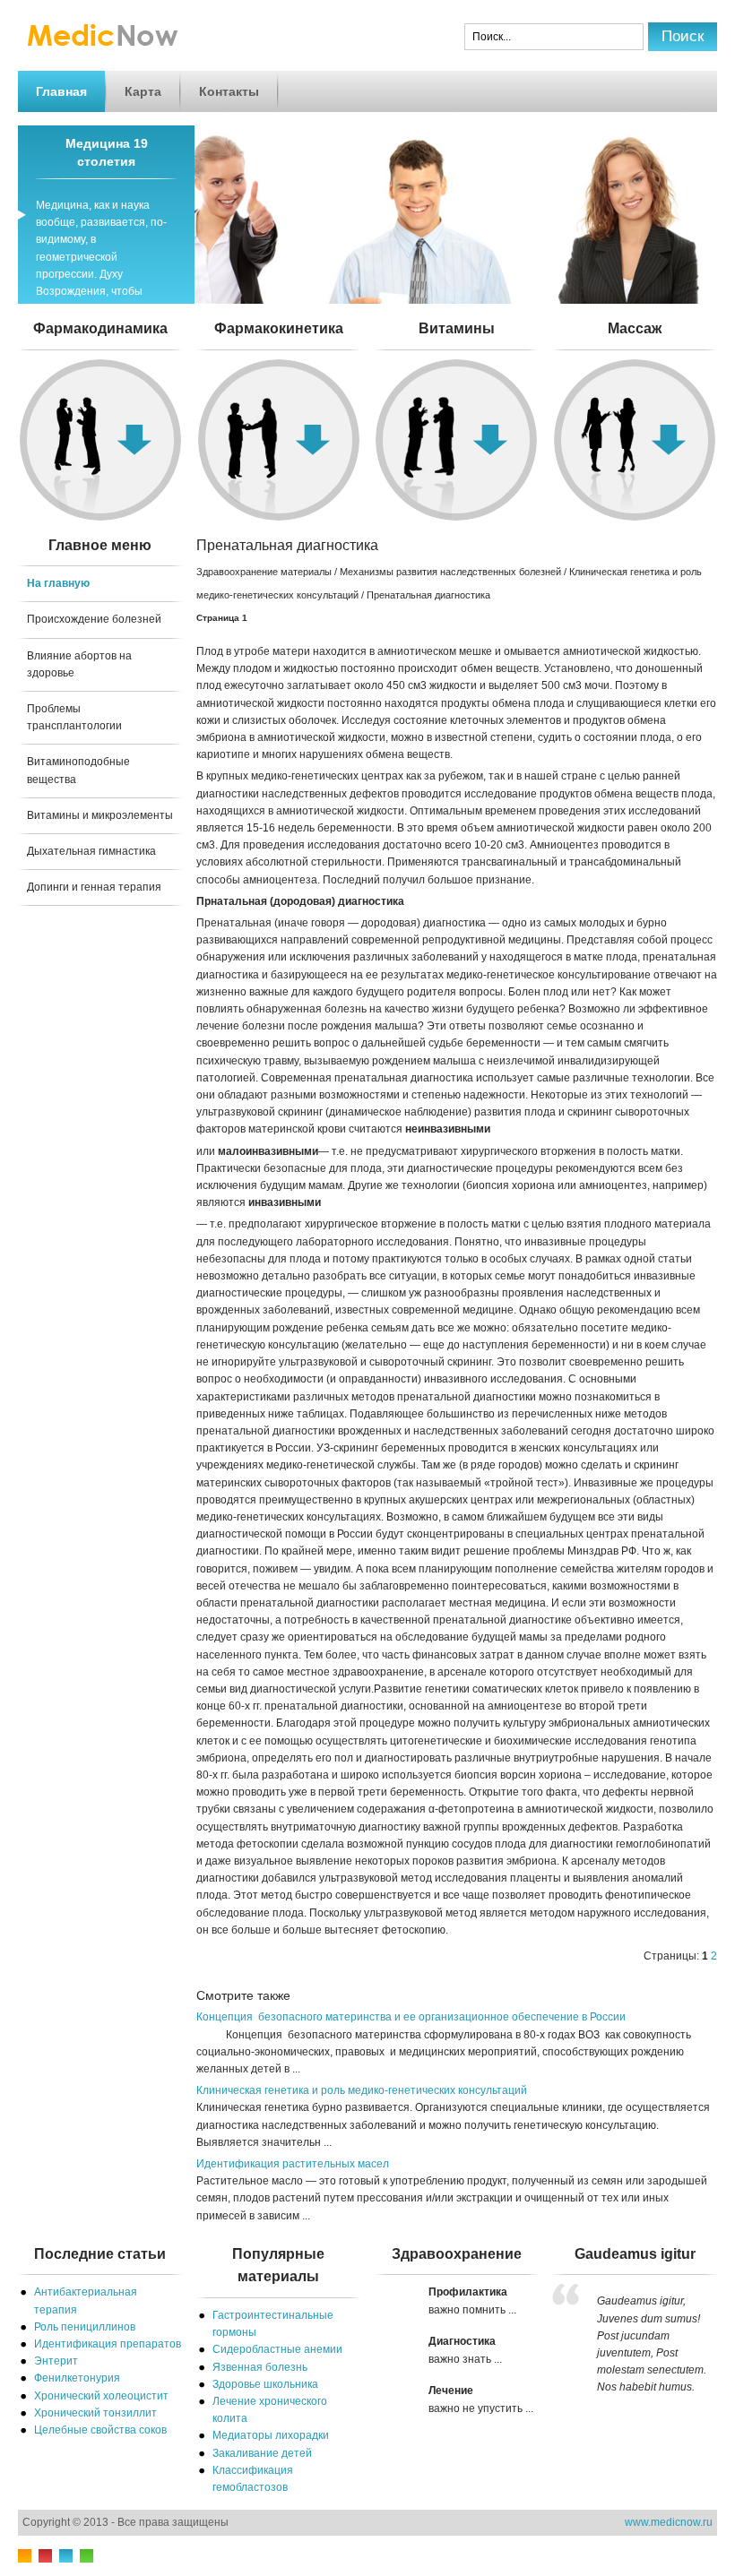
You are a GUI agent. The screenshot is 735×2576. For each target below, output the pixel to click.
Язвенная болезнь (260, 2367)
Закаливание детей (262, 2453)
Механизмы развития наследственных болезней (450, 572)
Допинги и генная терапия (94, 887)
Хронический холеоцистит (101, 2396)
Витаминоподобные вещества (78, 770)
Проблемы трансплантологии (74, 717)
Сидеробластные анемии (277, 2349)
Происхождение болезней (94, 619)
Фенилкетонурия (77, 2378)
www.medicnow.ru (669, 2522)
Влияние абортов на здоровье (79, 664)
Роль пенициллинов (85, 2327)
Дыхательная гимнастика (91, 851)
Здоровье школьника (265, 2384)
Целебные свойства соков (100, 2430)
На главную (58, 583)
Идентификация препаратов (108, 2344)
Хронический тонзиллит (95, 2413)
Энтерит (56, 2361)
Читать (457, 366)
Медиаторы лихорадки (271, 2435)
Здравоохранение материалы (264, 572)
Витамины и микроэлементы (100, 815)
